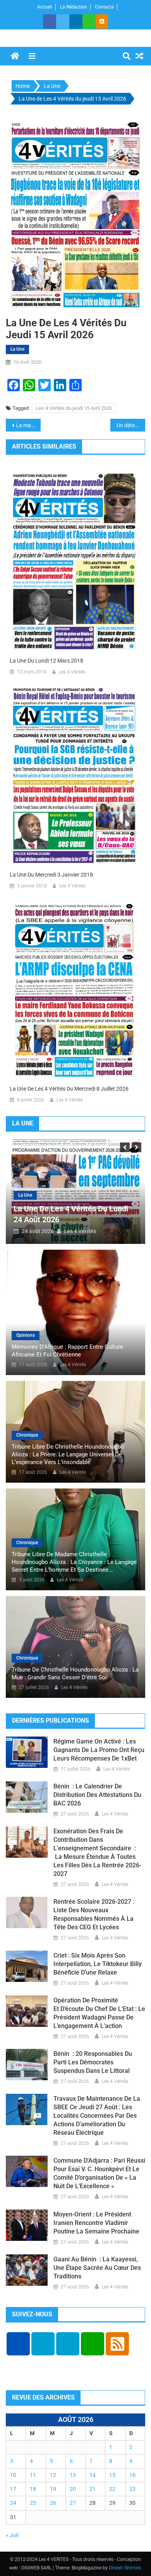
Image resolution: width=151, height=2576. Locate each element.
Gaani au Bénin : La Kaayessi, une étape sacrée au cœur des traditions (97, 2268)
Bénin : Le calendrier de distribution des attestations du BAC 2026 (97, 1795)
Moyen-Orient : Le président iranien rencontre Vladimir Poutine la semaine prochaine (96, 2223)
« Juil (12, 2535)
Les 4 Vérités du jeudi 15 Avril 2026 (74, 408)
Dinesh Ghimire (125, 2568)
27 (73, 2503)
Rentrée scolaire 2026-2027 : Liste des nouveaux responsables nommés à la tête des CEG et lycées (94, 1914)
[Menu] (32, 56)
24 (13, 2503)
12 (53, 2475)
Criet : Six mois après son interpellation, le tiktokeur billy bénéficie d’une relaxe (98, 1964)
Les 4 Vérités (72, 672)
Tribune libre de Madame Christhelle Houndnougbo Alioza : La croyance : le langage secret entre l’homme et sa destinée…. (74, 1562)
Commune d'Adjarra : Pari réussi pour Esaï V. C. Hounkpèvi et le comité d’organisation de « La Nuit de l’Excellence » (99, 2173)
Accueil (45, 7)
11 (33, 2475)
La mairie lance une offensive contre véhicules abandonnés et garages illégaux (28, 425)
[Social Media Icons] (18, 2344)
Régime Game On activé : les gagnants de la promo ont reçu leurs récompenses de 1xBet (99, 1750)
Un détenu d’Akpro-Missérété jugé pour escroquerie (131, 425)
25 (33, 2503)
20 (73, 2489)
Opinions (26, 1335)
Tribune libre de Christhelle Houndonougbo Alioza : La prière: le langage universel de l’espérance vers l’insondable (68, 1454)
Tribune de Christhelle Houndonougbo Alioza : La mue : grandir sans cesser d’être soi (75, 1673)
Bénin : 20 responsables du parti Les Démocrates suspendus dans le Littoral (93, 2062)
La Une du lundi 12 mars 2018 (46, 661)
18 (33, 2489)
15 (112, 2475)
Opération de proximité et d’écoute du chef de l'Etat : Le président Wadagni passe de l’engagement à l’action (99, 2013)
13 (73, 2475)
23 (132, 2489)
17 (13, 2489)
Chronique (27, 1435)
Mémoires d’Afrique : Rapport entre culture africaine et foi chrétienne (67, 1351)
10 (13, 2475)
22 (112, 2489)
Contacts (104, 7)
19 (53, 2489)
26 (53, 2503)
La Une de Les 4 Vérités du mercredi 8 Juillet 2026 (69, 1089)
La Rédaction (74, 7)
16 (132, 2475)
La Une (17, 349)
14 (93, 2475)
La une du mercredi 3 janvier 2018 (51, 875)
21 (93, 2489)
